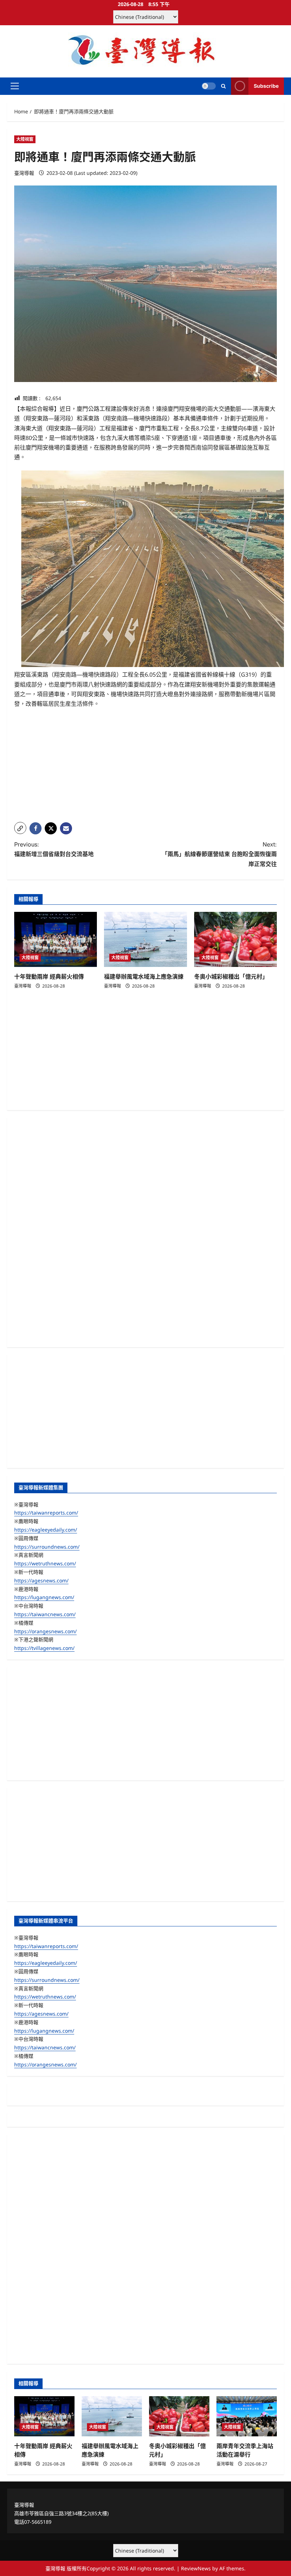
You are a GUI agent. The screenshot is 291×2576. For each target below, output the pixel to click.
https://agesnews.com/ (41, 1580)
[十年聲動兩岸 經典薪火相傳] (56, 940)
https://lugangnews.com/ (44, 1597)
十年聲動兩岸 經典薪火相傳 (49, 977)
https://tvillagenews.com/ (44, 1648)
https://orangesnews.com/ (45, 1631)
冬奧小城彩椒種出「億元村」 (231, 977)
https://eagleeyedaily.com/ (46, 1530)
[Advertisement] (145, 767)
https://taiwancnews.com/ (45, 1614)
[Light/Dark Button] (209, 86)
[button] (15, 86)
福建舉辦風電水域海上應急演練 (144, 977)
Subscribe (266, 86)
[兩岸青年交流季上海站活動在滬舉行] (247, 2416)
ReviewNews (196, 2568)
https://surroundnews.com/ (47, 1547)
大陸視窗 (25, 139)
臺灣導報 (24, 173)
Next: (219, 854)
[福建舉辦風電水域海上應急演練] (145, 940)
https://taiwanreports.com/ (46, 1513)
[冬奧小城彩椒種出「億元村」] (235, 940)
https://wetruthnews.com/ (45, 1563)
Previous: (54, 849)
